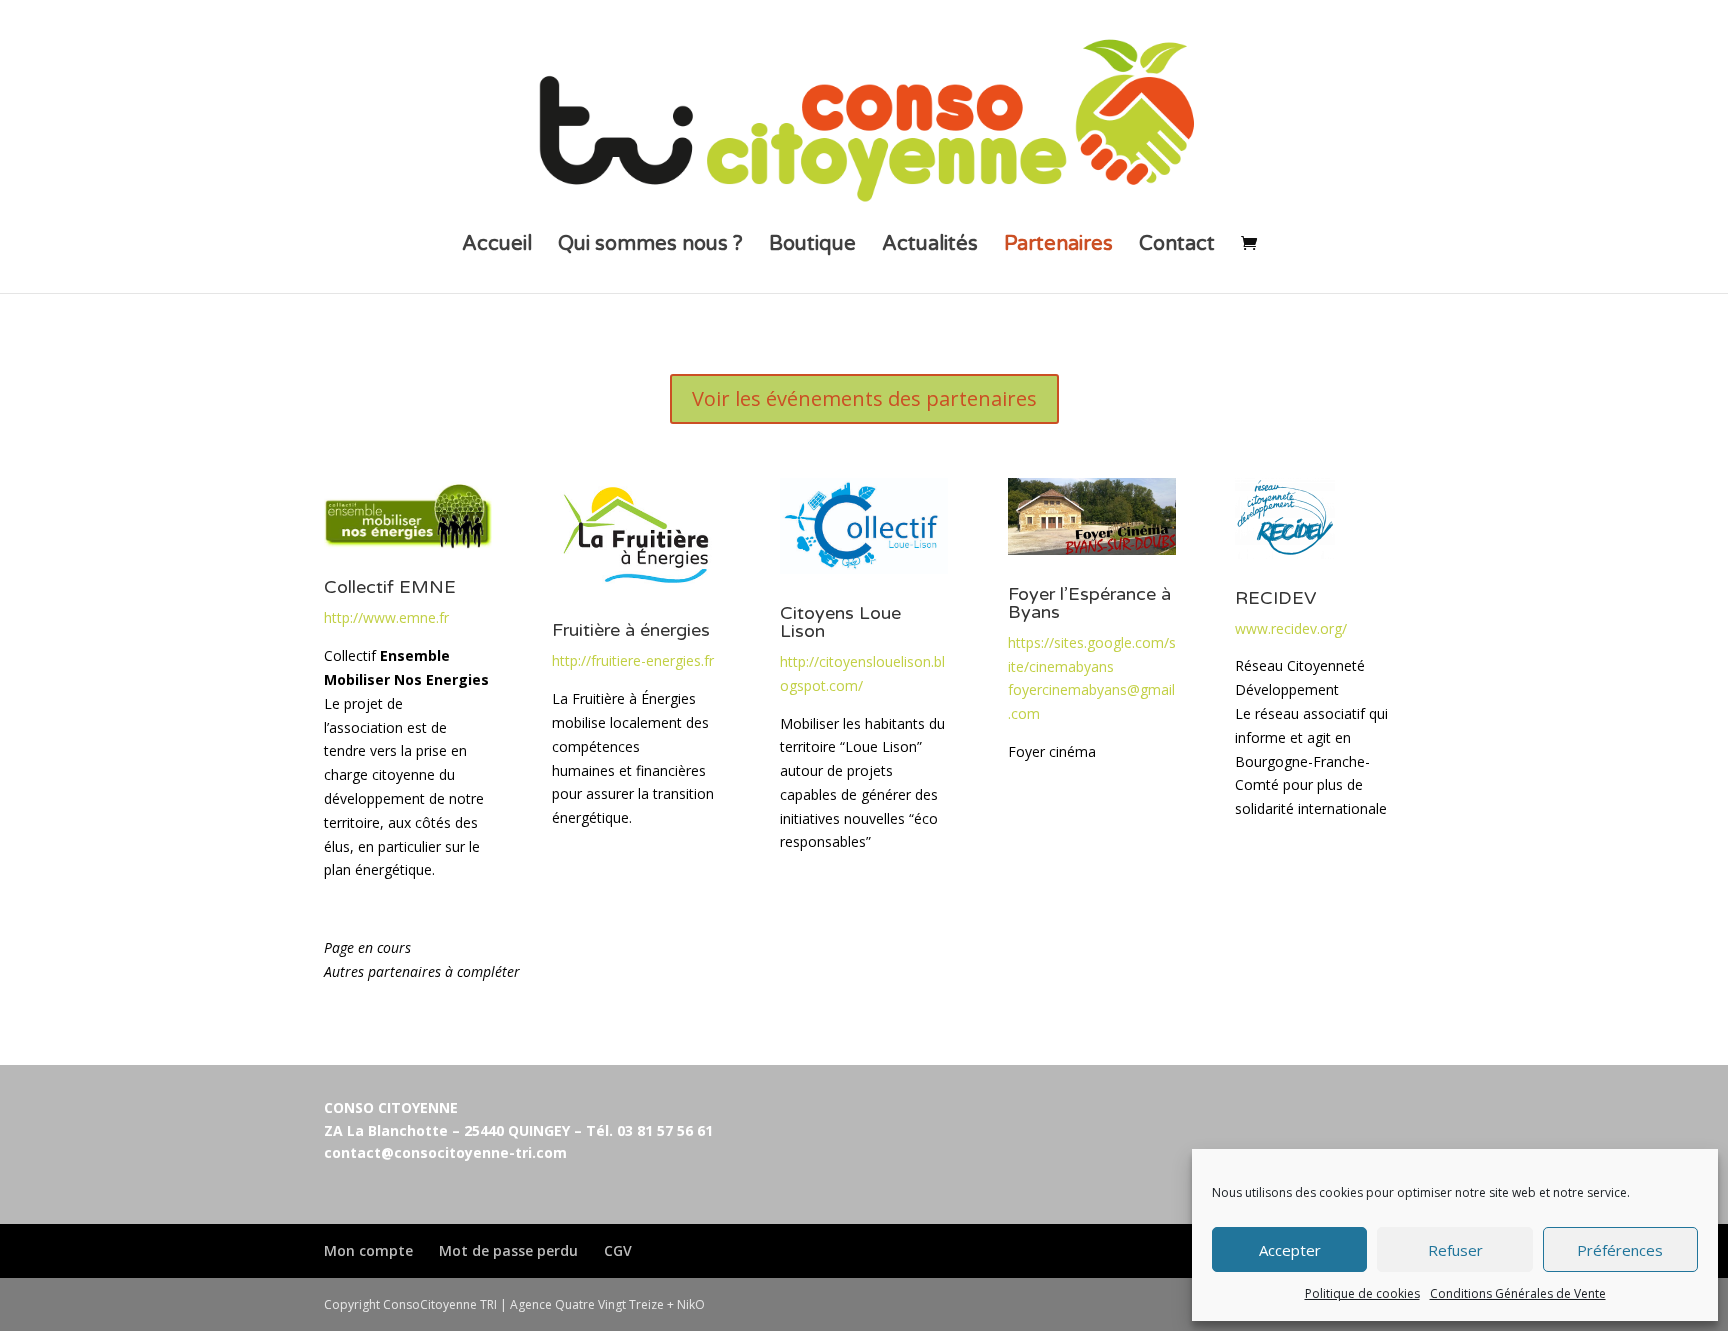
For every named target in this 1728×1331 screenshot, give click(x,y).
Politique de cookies (1362, 1293)
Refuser (1455, 1250)
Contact (1177, 246)
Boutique (812, 246)
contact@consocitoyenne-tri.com (445, 1152)
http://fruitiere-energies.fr (633, 660)
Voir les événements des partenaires (864, 398)
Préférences (1620, 1250)
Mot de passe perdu (508, 1250)
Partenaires (1058, 246)
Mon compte (368, 1250)
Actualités (930, 246)
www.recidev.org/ (1291, 628)
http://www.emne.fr (386, 617)
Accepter (1290, 1250)
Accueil (497, 246)
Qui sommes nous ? (650, 246)
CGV (618, 1250)
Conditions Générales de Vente (1518, 1293)
